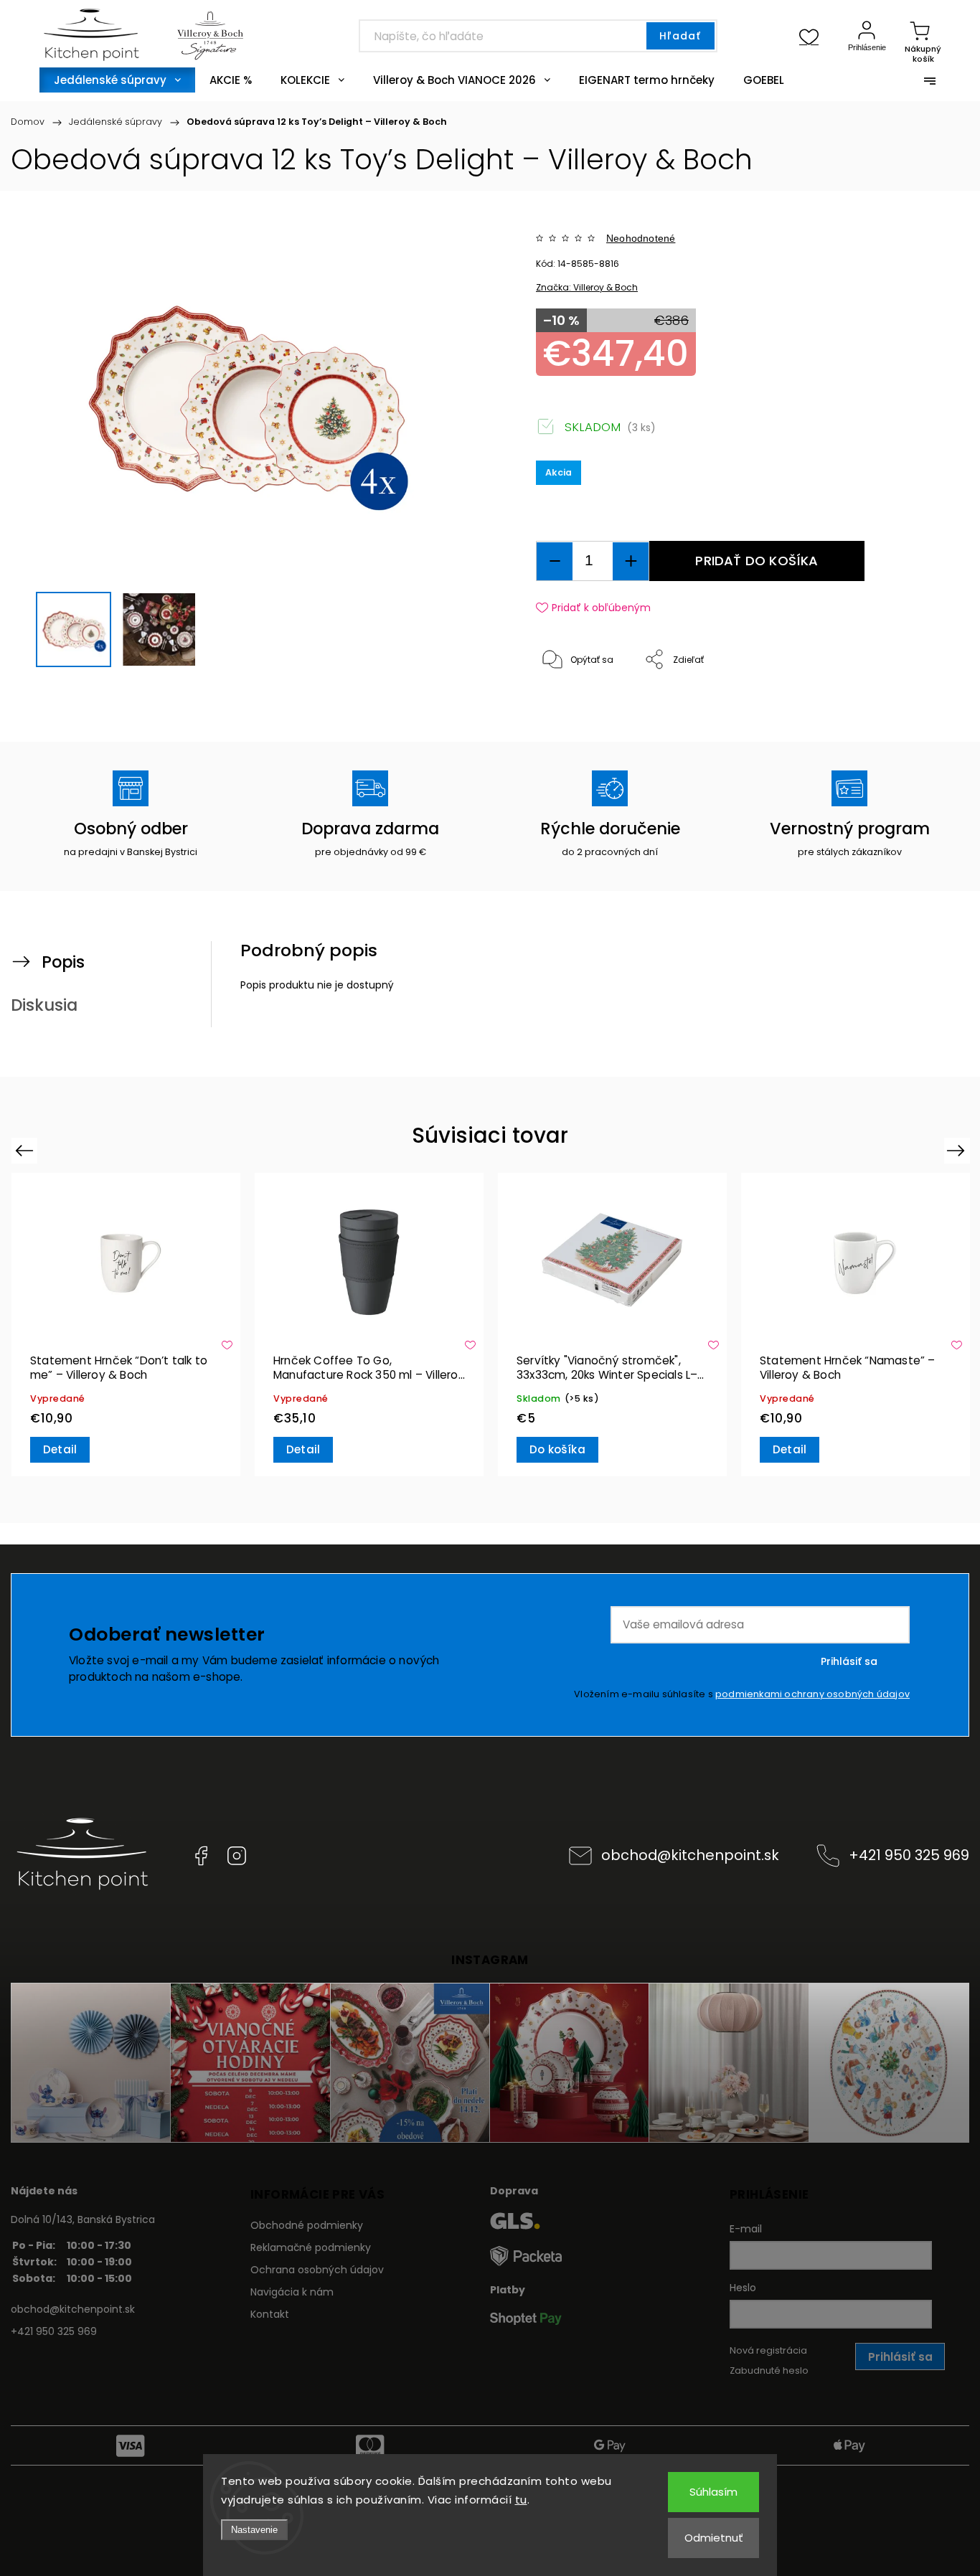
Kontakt (270, 2314)
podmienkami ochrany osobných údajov (812, 1694)
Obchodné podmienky (307, 2225)
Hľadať (680, 36)
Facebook (201, 1856)
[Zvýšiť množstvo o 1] (631, 561)
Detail (60, 1449)
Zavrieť (896, 708)
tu (521, 2500)
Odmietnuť (714, 2538)
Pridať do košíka (757, 561)
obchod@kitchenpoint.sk (690, 1855)
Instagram (237, 1856)
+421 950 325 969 (909, 1855)
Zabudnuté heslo (769, 2370)
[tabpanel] (126, 1325)
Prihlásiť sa (849, 1661)
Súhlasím (713, 2492)
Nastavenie (254, 2530)
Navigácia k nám (292, 2292)
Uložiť (569, 704)
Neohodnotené (641, 238)
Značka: (587, 287)
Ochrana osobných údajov (317, 2270)
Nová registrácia (768, 2350)
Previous (26, 1150)
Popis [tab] (63, 962)
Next (958, 1150)
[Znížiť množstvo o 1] (555, 561)
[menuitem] (117, 80)
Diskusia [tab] (44, 1005)
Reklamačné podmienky (311, 2247)
